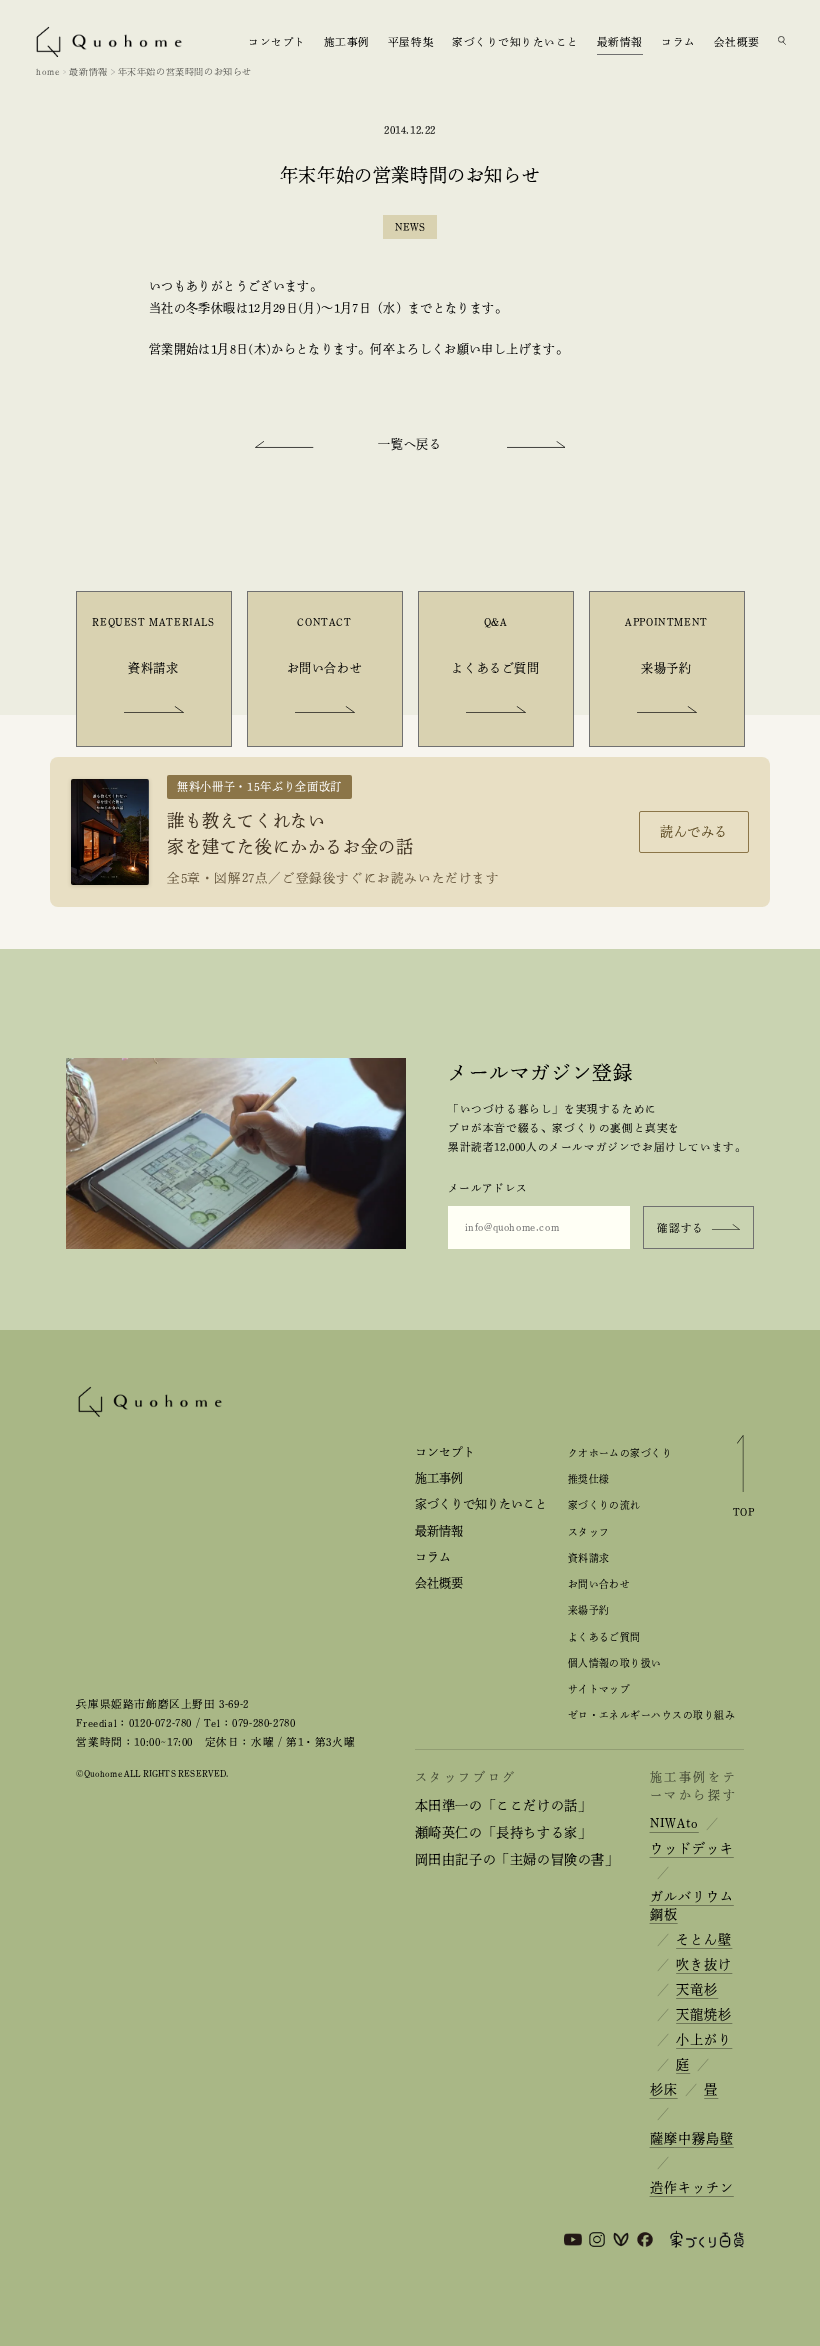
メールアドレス (487, 1188)
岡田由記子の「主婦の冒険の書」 (517, 1859)
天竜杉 (697, 1989)
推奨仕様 (589, 1479)
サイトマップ (599, 1689)
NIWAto (674, 1823)
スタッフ (589, 1532)
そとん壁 (704, 1939)
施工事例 (347, 41)
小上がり (704, 2039)
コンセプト (277, 41)
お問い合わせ (599, 1584)
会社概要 (737, 41)
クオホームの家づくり (620, 1453)
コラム (678, 41)
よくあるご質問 (604, 1637)
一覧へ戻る (409, 444)
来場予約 (589, 1610)
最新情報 (620, 41)
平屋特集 (411, 41)
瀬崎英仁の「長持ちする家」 (503, 1832)
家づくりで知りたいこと (515, 41)
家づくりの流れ (604, 1505)
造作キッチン (692, 2187)
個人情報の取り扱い (615, 1663)
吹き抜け (704, 1964)
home (47, 71)
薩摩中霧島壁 (692, 2138)
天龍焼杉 (704, 2014)
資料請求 (589, 1558)
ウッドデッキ (692, 1848)
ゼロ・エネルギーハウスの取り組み (652, 1715)
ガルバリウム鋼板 (692, 1905)
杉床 (664, 2089)
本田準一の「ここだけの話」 (503, 1805)
